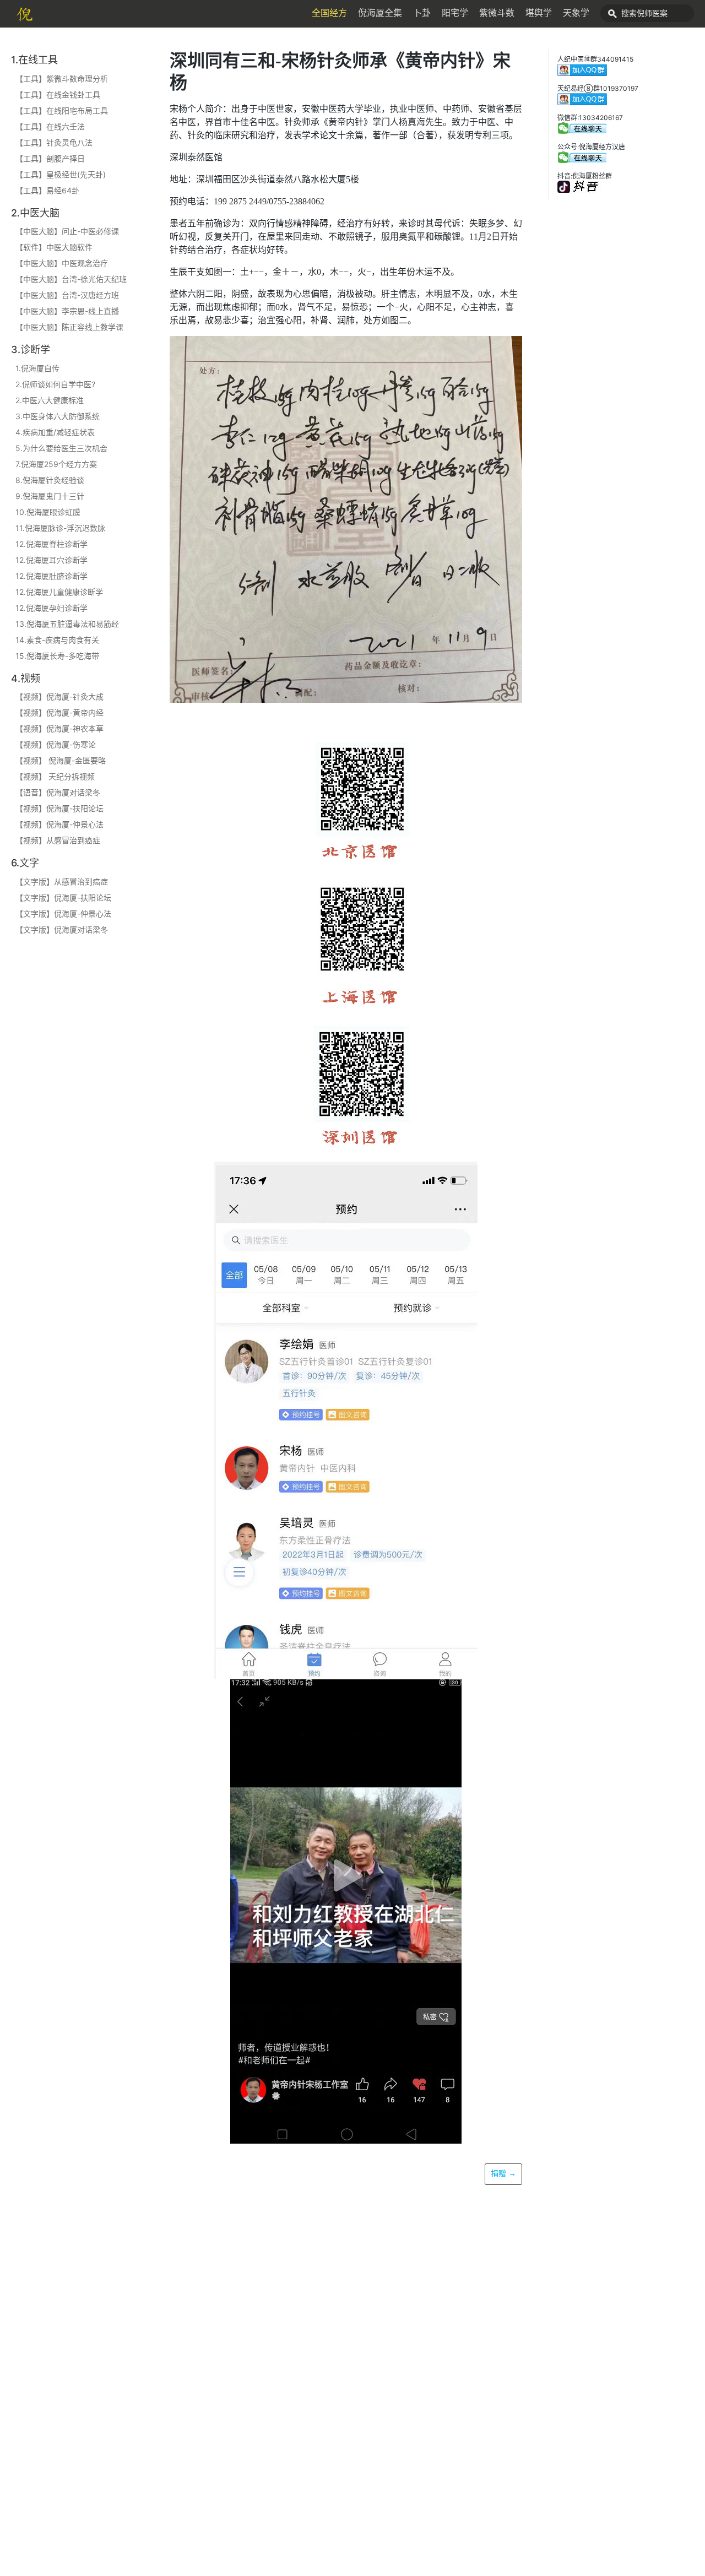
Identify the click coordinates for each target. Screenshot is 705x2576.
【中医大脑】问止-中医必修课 (67, 231)
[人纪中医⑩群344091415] (582, 74)
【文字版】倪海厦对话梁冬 (62, 929)
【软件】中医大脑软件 (54, 247)
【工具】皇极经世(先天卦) (61, 174)
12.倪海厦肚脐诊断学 (51, 576)
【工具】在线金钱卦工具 (58, 94)
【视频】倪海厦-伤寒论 (56, 744)
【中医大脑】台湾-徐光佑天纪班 (71, 279)
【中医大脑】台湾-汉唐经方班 (67, 295)
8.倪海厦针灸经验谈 (50, 480)
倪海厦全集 (380, 13)
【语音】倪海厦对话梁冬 (58, 792)
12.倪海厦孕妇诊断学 (51, 608)
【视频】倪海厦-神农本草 (59, 728)
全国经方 (329, 13)
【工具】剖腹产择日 (50, 158)
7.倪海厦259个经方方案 (56, 464)
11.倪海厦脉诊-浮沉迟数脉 (60, 528)
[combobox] (647, 13)
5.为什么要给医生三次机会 (61, 448)
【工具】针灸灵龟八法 (54, 142)
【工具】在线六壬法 (50, 126)
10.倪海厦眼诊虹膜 (48, 512)
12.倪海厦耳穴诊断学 (51, 560)
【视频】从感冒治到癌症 (58, 840)
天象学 (576, 13)
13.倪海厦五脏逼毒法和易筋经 (67, 624)
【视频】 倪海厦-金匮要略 (61, 760)
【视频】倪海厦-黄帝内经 (59, 712)
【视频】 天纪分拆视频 (55, 776)
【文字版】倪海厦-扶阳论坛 (63, 897)
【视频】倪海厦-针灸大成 (59, 696)
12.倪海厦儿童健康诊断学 (59, 592)
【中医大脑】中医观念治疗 (62, 263)
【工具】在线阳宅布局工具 (62, 110)
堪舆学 (539, 13)
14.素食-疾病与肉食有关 (57, 640)
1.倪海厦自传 (37, 368)
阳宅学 (455, 13)
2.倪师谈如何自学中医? (55, 384)
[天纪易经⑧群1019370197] (582, 103)
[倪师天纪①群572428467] (582, 161)
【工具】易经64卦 (47, 190)
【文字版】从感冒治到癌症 (62, 882)
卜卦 (422, 13)
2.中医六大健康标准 (50, 400)
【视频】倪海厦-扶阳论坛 (59, 808)
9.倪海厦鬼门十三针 (50, 496)
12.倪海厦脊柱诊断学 (51, 544)
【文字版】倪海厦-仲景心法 (63, 913)
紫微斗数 (497, 13)
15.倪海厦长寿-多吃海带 (57, 656)
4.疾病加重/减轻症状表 (55, 432)
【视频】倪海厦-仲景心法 (59, 824)
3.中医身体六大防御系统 (58, 416)
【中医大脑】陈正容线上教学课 (69, 327)
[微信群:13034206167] (582, 132)
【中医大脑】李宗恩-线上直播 (67, 311)
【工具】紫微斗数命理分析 (62, 78)
